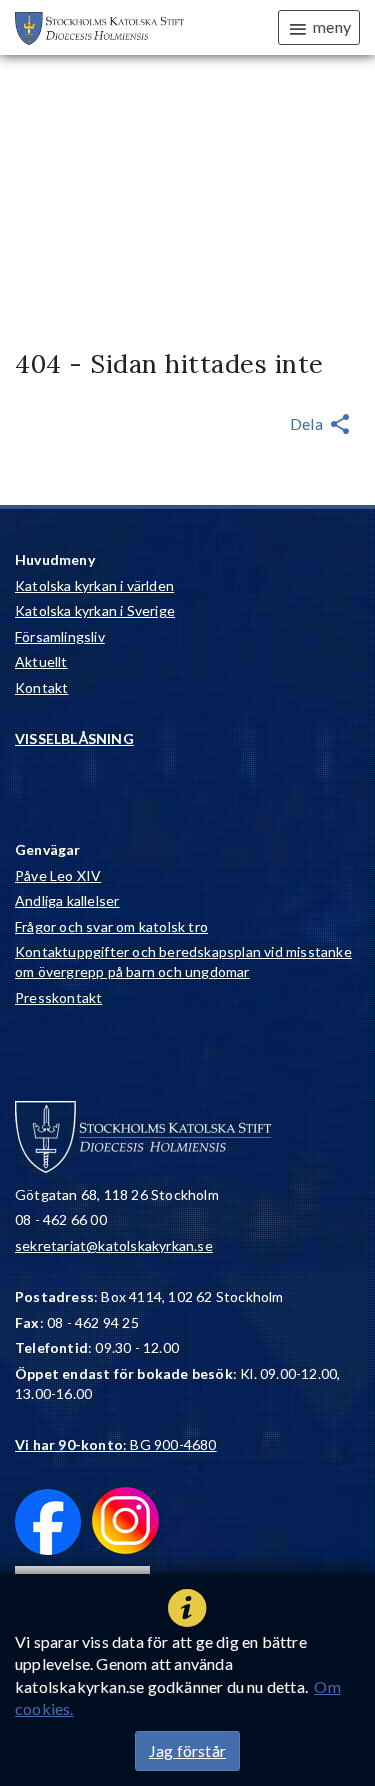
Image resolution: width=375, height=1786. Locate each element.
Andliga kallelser (67, 900)
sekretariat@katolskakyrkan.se (114, 1245)
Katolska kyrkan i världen (94, 585)
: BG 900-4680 (116, 1444)
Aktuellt (41, 661)
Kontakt (41, 687)
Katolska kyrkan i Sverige (95, 610)
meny (332, 26)
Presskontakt (58, 997)
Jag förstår (187, 1750)
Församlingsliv (60, 636)
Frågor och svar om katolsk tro (111, 926)
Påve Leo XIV (58, 875)
